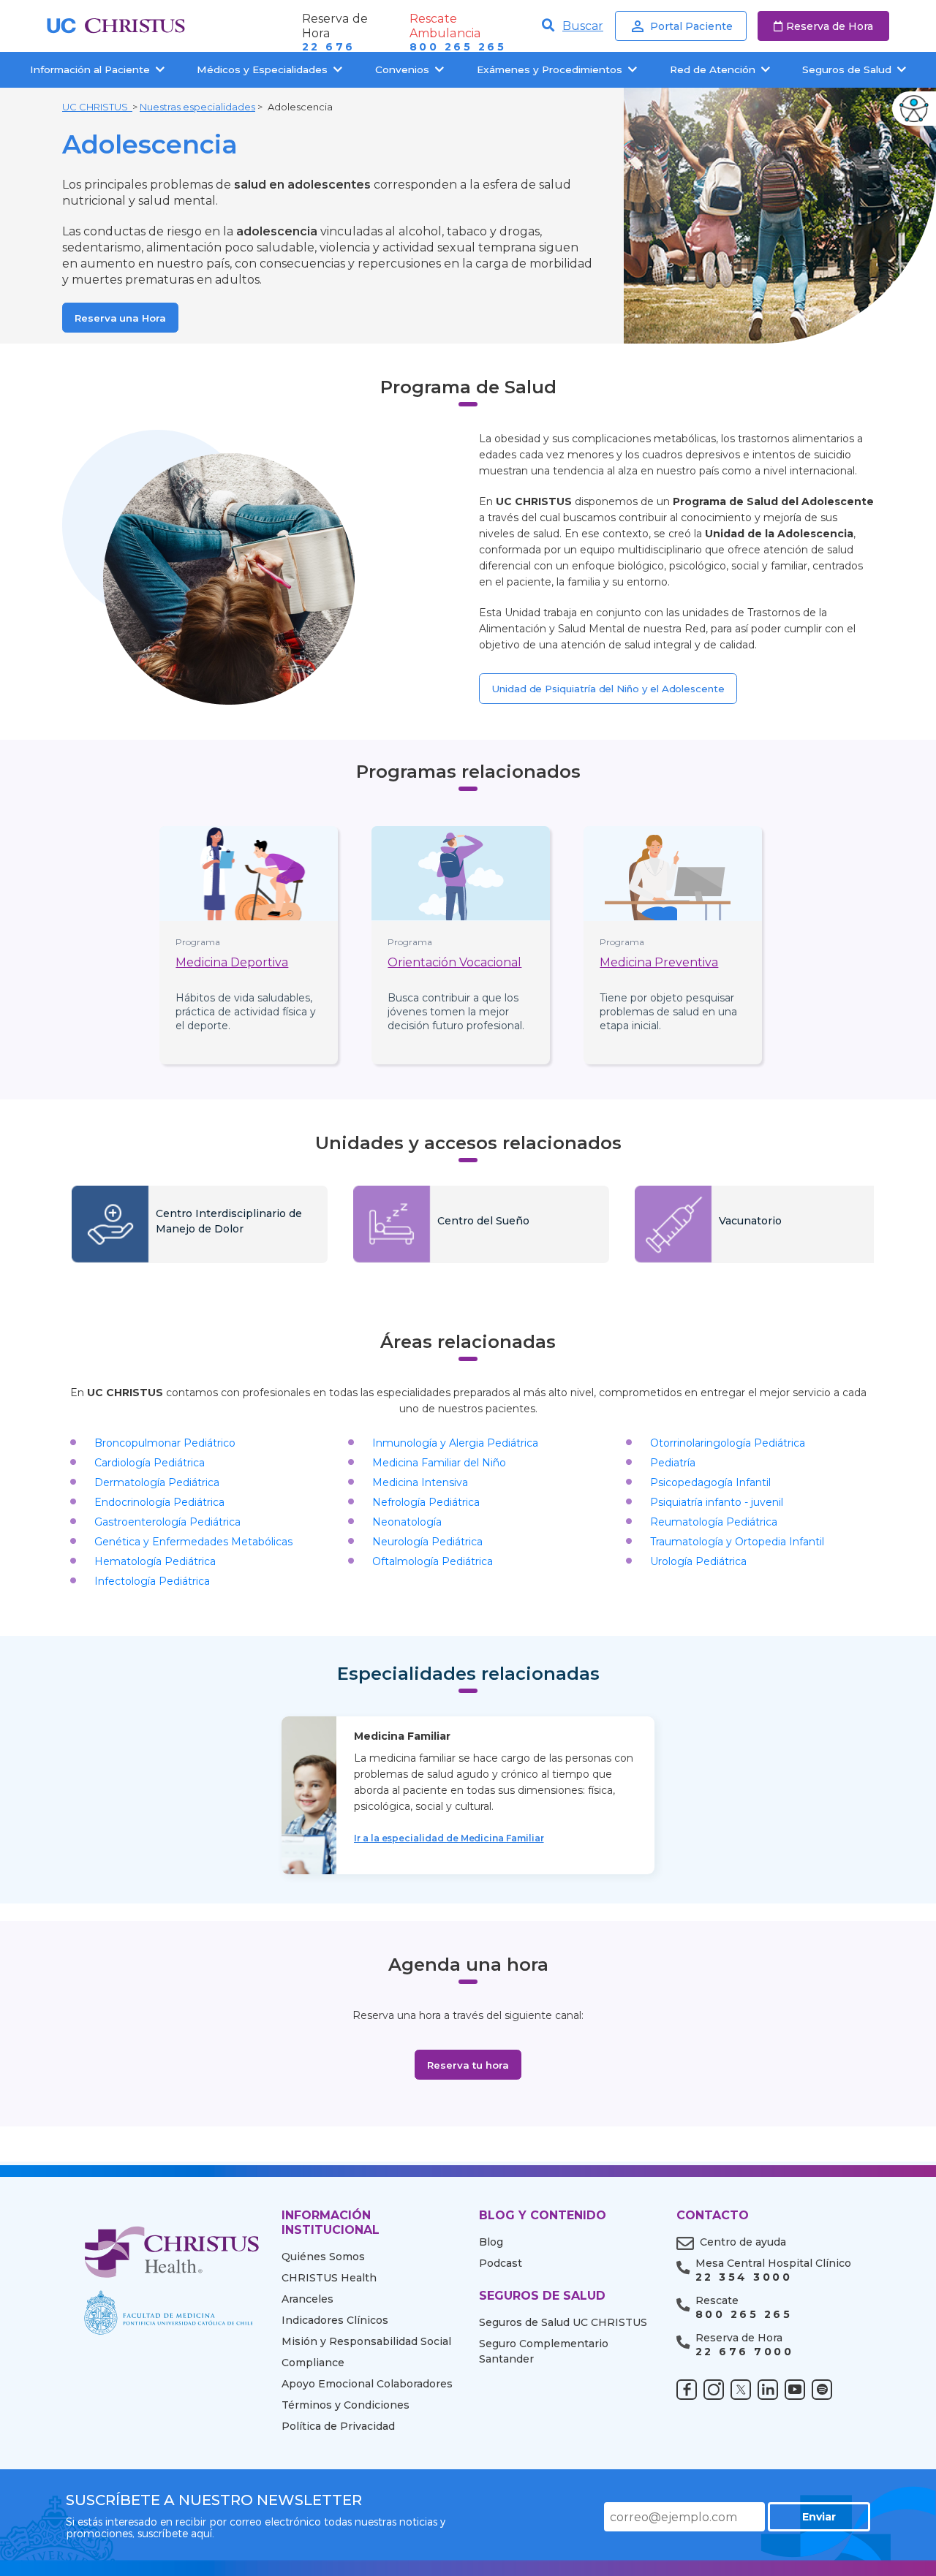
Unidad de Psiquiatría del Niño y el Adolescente (608, 689)
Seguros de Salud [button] (847, 69)
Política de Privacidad (338, 2426)
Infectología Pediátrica (152, 1581)
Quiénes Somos (323, 2257)
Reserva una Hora (120, 318)
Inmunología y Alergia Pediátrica (455, 1443)
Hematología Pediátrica (155, 1561)
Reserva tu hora (468, 2065)
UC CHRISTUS (97, 107)
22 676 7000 (744, 2352)
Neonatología (407, 1522)
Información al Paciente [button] (90, 69)
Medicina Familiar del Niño (439, 1463)
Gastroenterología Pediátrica (167, 1522)
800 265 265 (458, 47)
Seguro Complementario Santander (544, 2351)
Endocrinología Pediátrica (159, 1502)
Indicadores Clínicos (335, 2320)
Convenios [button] (402, 69)
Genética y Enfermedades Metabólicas (193, 1542)
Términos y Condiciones (346, 2405)
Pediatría (673, 1463)
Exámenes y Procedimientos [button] (550, 69)
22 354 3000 (744, 2277)
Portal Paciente (691, 26)
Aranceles (307, 2299)
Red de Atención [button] (713, 69)
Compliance (313, 2363)
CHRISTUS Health (329, 2278)
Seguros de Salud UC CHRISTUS (563, 2322)
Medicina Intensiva (420, 1482)
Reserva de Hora (830, 26)
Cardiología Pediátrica (150, 1463)
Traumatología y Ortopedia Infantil (737, 1542)
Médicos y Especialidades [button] (262, 69)
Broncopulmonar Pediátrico (165, 1443)
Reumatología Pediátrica (714, 1522)
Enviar (819, 2517)
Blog (491, 2242)
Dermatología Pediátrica (157, 1482)
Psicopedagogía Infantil (710, 1482)
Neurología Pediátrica (427, 1542)
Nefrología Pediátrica (426, 1502)
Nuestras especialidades (197, 107)
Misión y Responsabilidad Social (366, 2341)
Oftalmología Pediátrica (433, 1561)
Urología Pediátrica (698, 1561)
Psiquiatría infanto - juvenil (717, 1502)
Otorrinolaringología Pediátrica (728, 1443)
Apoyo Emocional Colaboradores (367, 2384)
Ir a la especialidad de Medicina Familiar (449, 1838)
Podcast (501, 2263)
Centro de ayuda (743, 2242)
